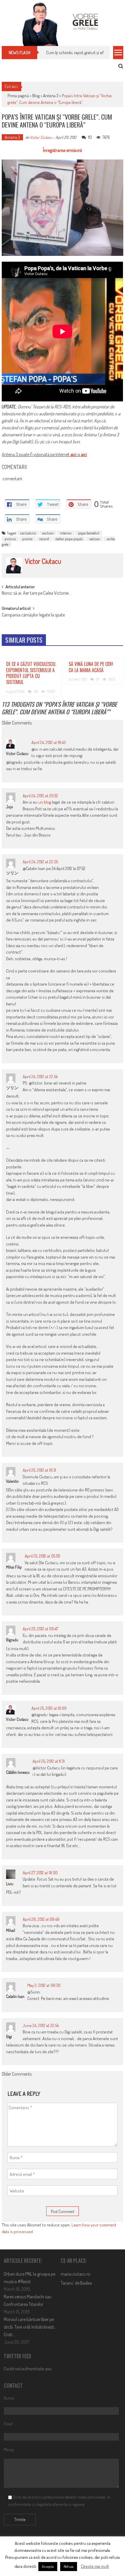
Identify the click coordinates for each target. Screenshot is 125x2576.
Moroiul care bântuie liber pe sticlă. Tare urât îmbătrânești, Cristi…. (29, 2327)
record (44, 539)
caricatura (28, 533)
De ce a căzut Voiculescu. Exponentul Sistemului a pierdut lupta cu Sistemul (31, 673)
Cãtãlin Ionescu (18, 1772)
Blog (36, 96)
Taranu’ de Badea (76, 2283)
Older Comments (17, 723)
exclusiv (48, 533)
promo (27, 539)
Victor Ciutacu (41, 137)
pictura (10, 539)
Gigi (9, 2036)
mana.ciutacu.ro (76, 2274)
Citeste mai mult (95, 2566)
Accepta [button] (48, 2566)
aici (73, 454)
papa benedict (89, 533)
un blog (45, 802)
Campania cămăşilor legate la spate (33, 615)
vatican (95, 539)
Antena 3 (51, 96)
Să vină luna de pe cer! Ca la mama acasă (91, 667)
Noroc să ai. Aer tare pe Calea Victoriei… (36, 593)
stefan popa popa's (69, 539)
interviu (66, 533)
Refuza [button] (69, 2566)
